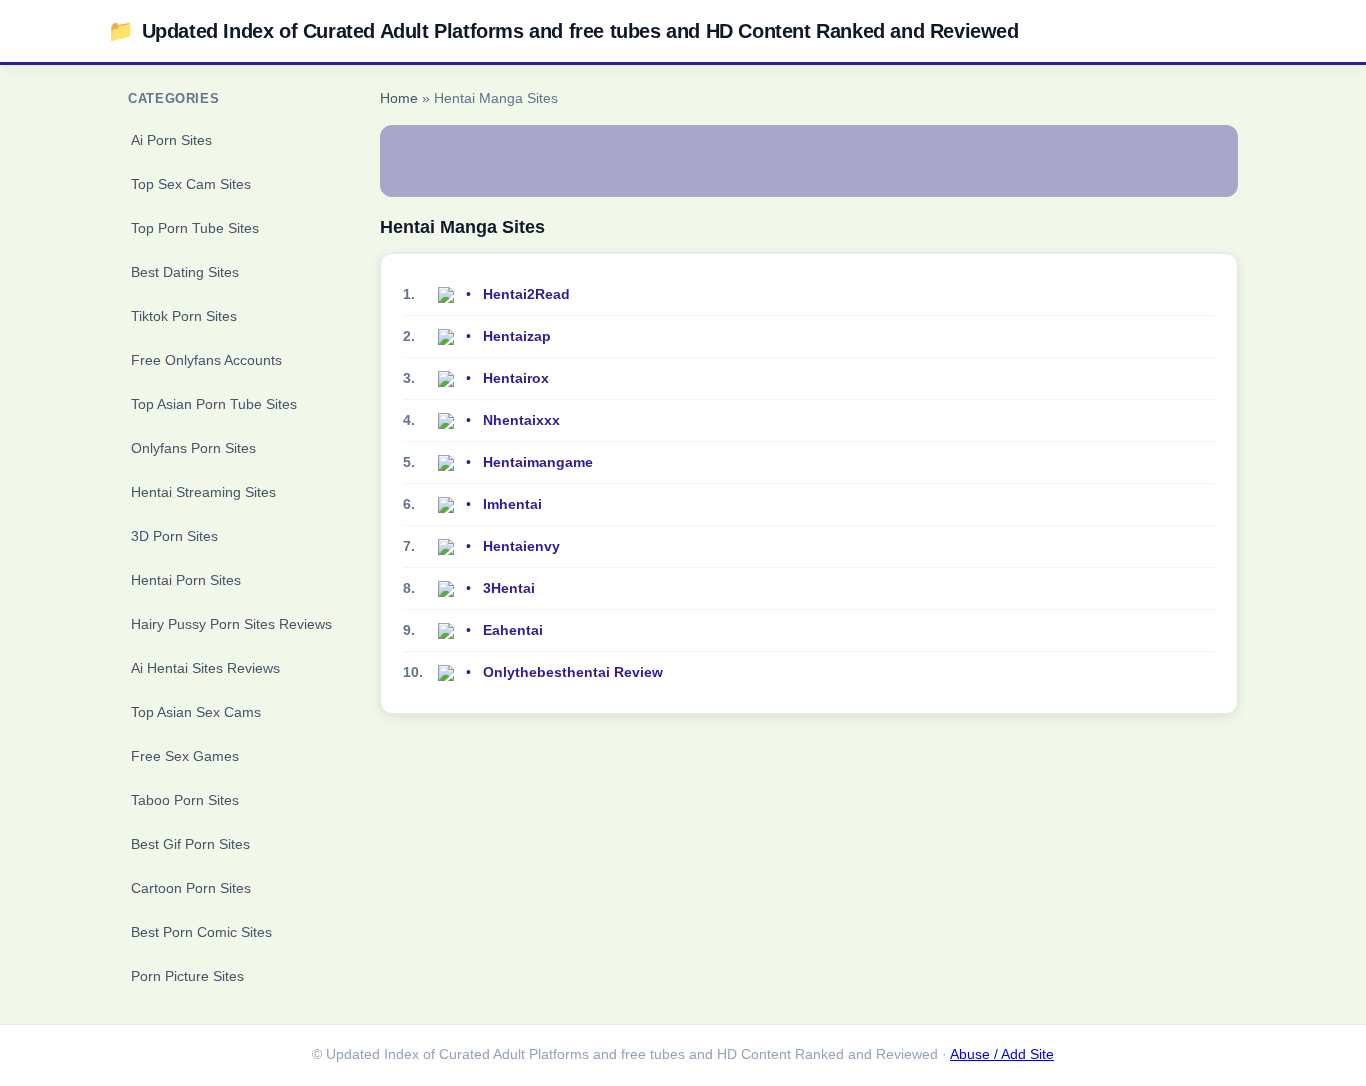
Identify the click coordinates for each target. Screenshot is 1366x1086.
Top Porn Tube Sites (195, 228)
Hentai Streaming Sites (203, 492)
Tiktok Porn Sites (184, 316)
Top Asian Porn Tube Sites (214, 404)
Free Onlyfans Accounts (206, 360)
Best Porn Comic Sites (201, 932)
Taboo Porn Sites (185, 800)
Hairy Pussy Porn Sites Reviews (231, 624)
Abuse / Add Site (1002, 1054)
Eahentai (513, 630)
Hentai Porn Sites (186, 580)
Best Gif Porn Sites (190, 844)
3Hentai (509, 588)
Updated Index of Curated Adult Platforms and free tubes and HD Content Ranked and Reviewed (563, 30)
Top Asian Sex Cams (196, 712)
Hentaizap (517, 336)
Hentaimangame (538, 462)
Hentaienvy (521, 546)
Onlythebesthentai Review (573, 672)
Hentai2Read (526, 294)
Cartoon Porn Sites (191, 888)
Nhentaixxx (521, 420)
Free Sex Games (185, 756)
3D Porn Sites (174, 536)
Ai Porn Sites (171, 140)
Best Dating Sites (185, 272)
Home (399, 98)
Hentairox (516, 378)
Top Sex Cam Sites (191, 184)
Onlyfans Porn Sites (193, 448)
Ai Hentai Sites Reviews (205, 668)
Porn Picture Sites (187, 976)
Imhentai (512, 504)
